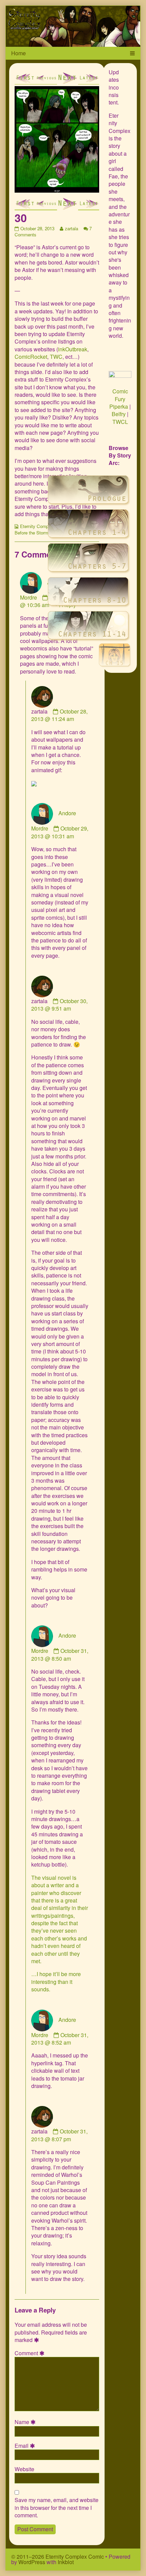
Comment (31, 2353)
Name (26, 2422)
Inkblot (66, 2562)
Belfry (119, 414)
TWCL (120, 422)
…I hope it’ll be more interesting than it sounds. (56, 1982)
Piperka (119, 406)
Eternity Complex (37, 526)
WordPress (32, 2562)
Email (26, 2446)
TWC (56, 357)
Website (24, 2469)
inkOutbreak (73, 349)
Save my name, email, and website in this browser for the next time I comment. (57, 2508)
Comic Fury (120, 395)
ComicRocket (31, 357)
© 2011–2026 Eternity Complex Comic (58, 2557)
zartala (71, 228)
